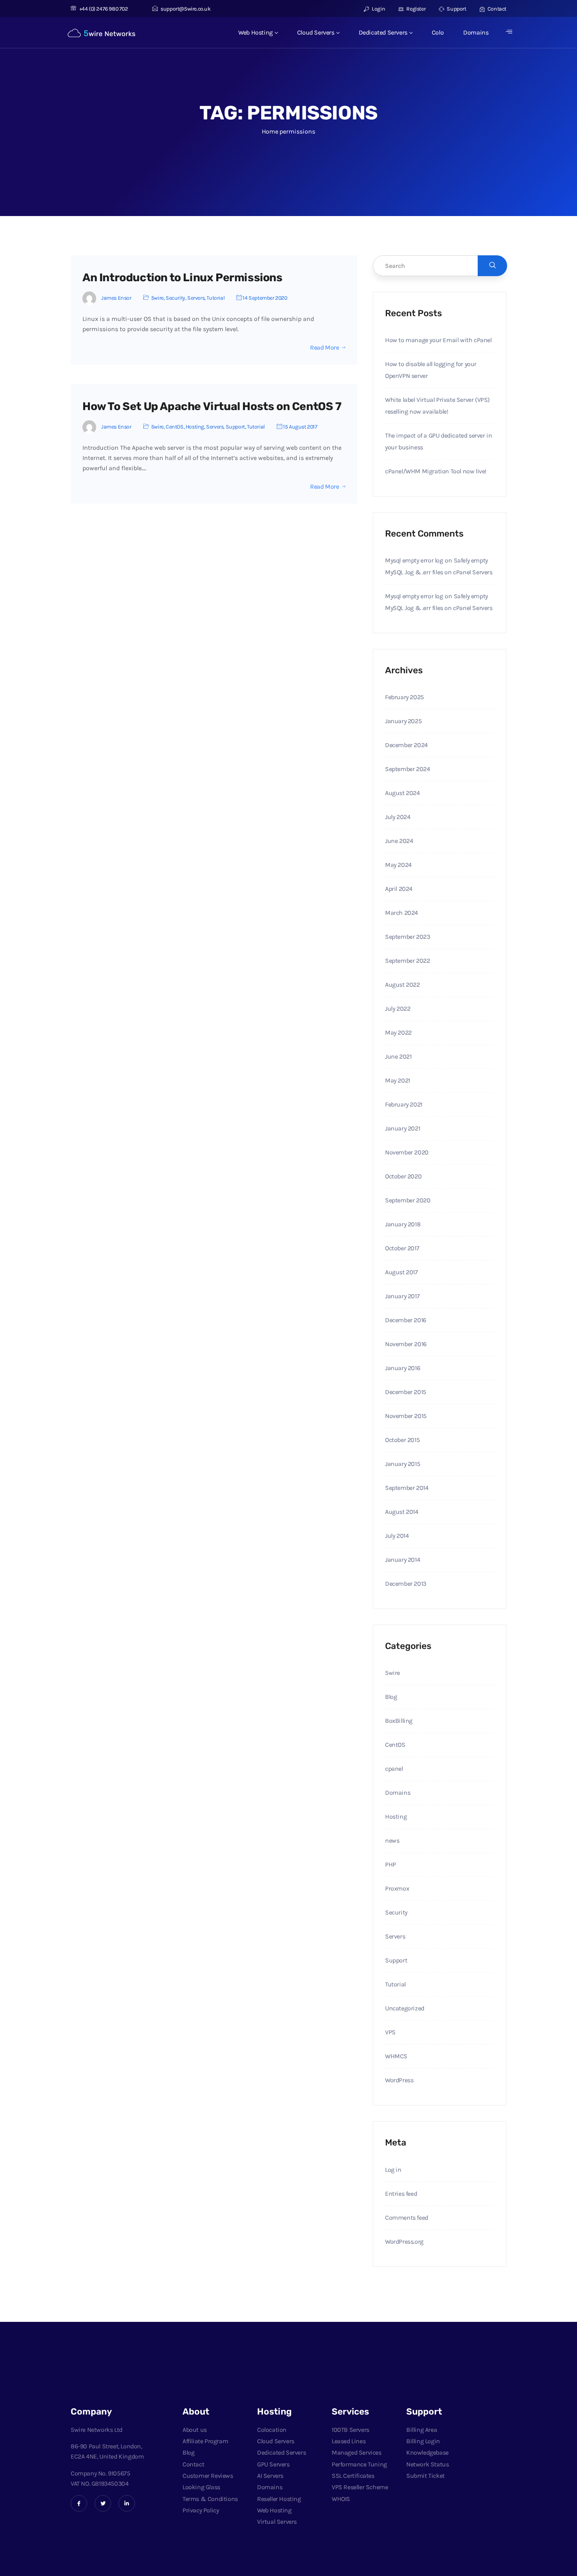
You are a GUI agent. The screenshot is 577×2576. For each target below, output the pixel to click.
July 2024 (398, 817)
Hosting (195, 427)
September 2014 (407, 1488)
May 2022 (398, 1032)
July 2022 (398, 1009)
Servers (196, 298)
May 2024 (398, 865)
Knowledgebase (427, 2452)
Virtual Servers (277, 2522)
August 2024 (403, 793)
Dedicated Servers (383, 32)
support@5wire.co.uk (185, 9)
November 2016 (406, 1344)
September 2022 (407, 961)
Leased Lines (349, 2441)
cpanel (394, 1769)
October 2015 (402, 1440)
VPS (390, 2032)
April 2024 (399, 889)
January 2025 (403, 721)
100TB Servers (351, 2430)
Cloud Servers (316, 32)
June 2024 (399, 841)
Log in (393, 2170)
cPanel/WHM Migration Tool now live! (436, 471)
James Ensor (116, 298)
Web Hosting (256, 32)
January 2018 (403, 1224)
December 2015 (406, 1392)
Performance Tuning (359, 2464)
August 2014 (402, 1512)
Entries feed (401, 2194)
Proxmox (397, 1888)
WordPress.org (404, 2242)
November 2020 (407, 1152)
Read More (324, 348)
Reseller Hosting (279, 2499)
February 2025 (404, 697)
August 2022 (403, 985)
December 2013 (406, 1584)
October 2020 (403, 1176)
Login (378, 9)
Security (175, 298)
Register (415, 9)
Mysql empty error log (414, 560)
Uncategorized (405, 2008)
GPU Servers (273, 2464)
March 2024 (402, 913)
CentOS (175, 427)
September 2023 (407, 937)
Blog (391, 1697)
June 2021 (398, 1056)
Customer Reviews (208, 2476)
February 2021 (404, 1104)
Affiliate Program (205, 2441)
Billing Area (422, 2430)
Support (456, 9)
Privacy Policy (201, 2510)
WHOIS (341, 2499)
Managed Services (357, 2452)
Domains (476, 32)
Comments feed (407, 2218)
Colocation (272, 2430)
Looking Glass (201, 2487)
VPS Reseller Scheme (360, 2487)
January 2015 (403, 1464)
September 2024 (407, 769)
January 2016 (403, 1368)
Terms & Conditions (210, 2499)
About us (195, 2430)
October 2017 (402, 1248)
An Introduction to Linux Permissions (183, 278)
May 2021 (398, 1080)
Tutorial (215, 298)
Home (270, 131)
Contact (496, 9)
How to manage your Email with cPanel (438, 340)
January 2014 (403, 1560)
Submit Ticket (425, 2476)
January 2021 (403, 1128)
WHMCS (396, 2056)
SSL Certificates (353, 2476)
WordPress (399, 2080)
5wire (157, 298)
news (392, 1840)
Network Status (427, 2464)
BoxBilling (399, 1721)
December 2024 (406, 745)
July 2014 (397, 1536)
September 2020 (408, 1200)
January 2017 (402, 1296)
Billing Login (423, 2441)
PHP (391, 1864)
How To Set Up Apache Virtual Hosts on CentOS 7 (212, 406)
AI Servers (270, 2476)
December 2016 (406, 1320)
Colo (438, 32)
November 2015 (406, 1416)
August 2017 (402, 1272)
